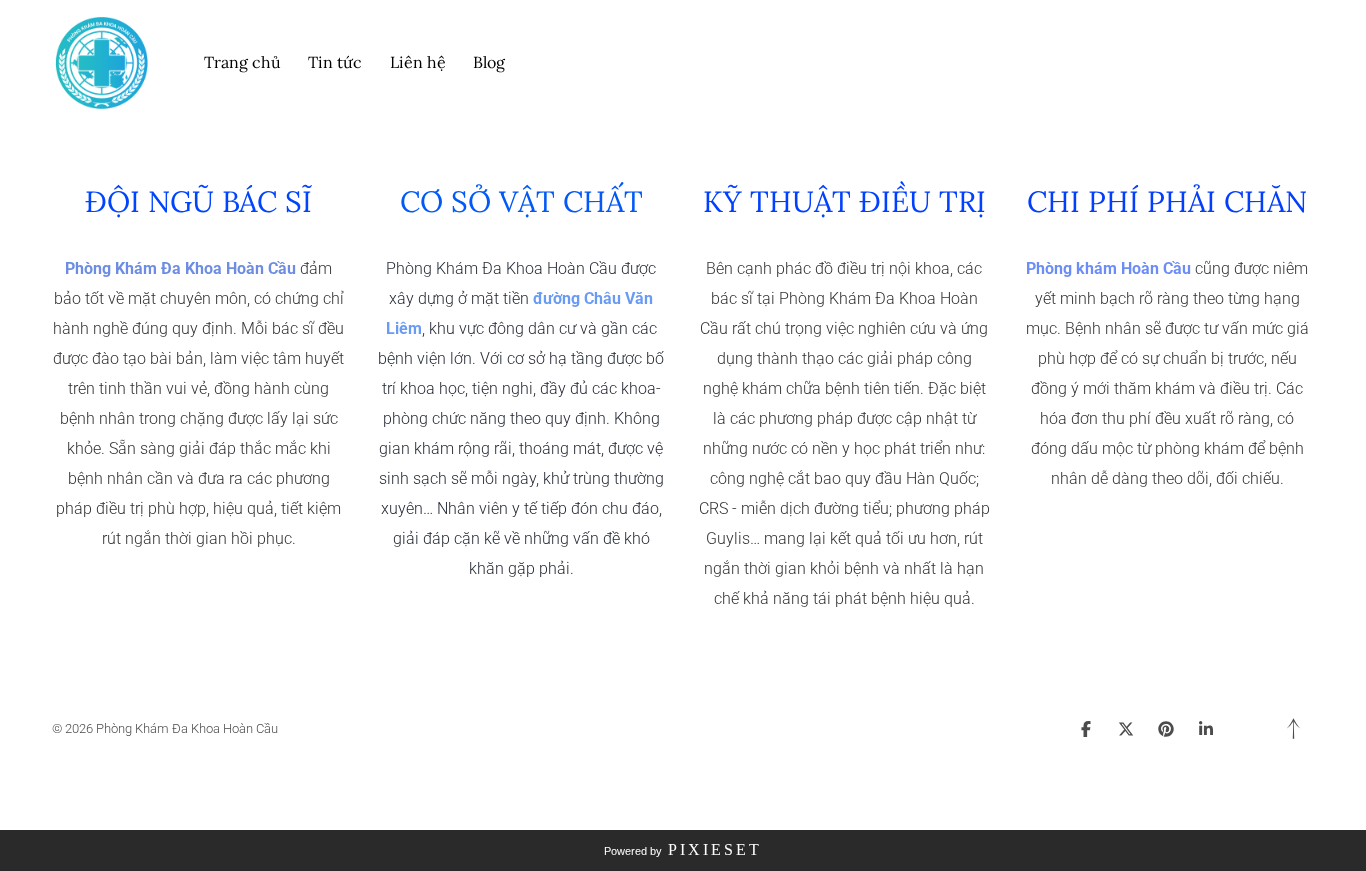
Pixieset (715, 849)
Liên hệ (418, 62)
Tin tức (335, 62)
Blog (489, 62)
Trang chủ (242, 62)
